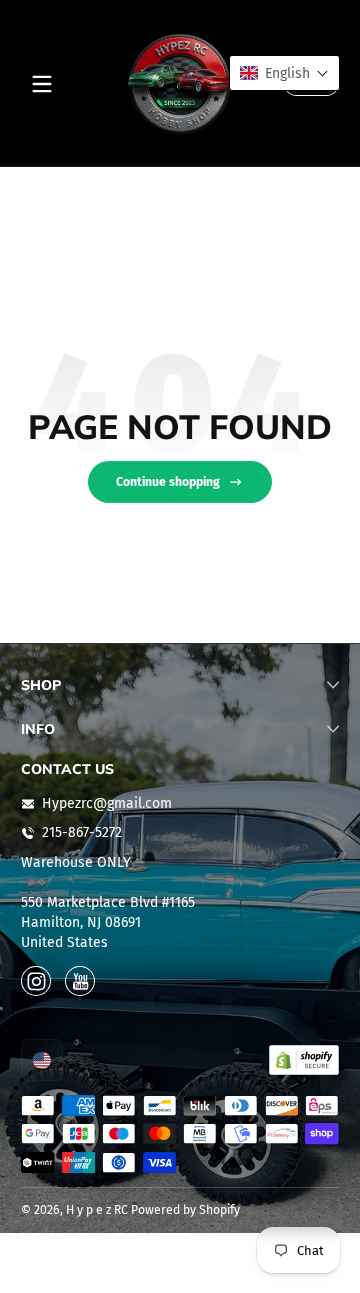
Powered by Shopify (185, 1210)
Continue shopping (168, 482)
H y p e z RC (97, 1210)
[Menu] (42, 84)
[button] (42, 1060)
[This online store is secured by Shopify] (304, 1060)
